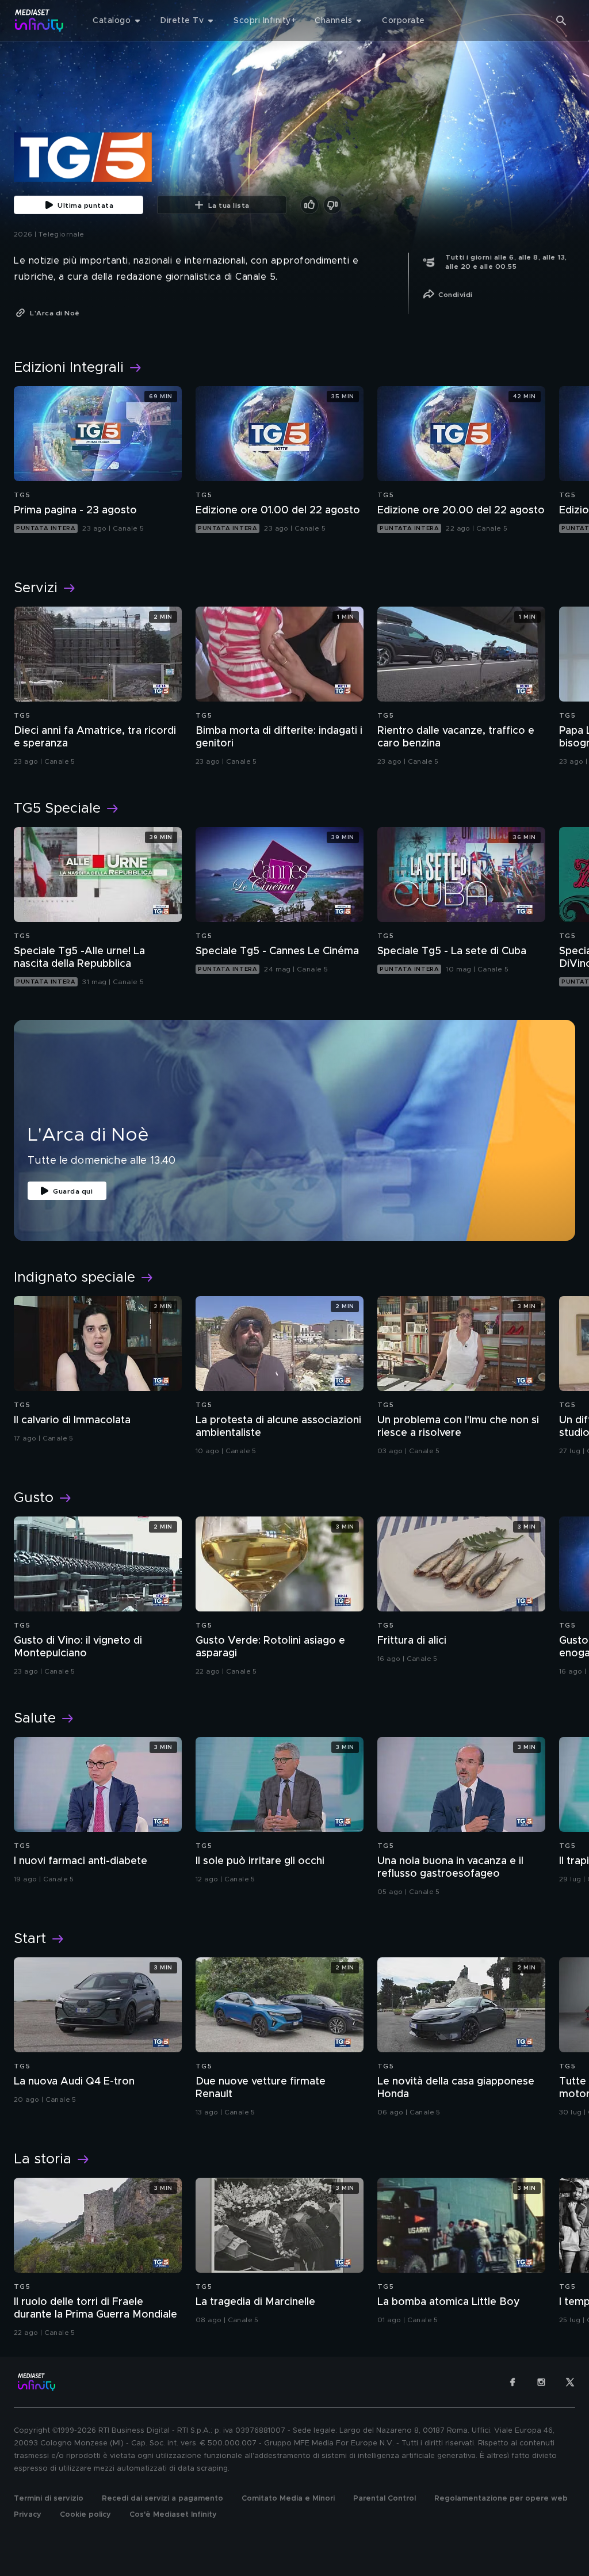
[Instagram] (541, 2382)
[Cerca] (561, 21)
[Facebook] (512, 2382)
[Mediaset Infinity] (39, 20)
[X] (570, 2382)
